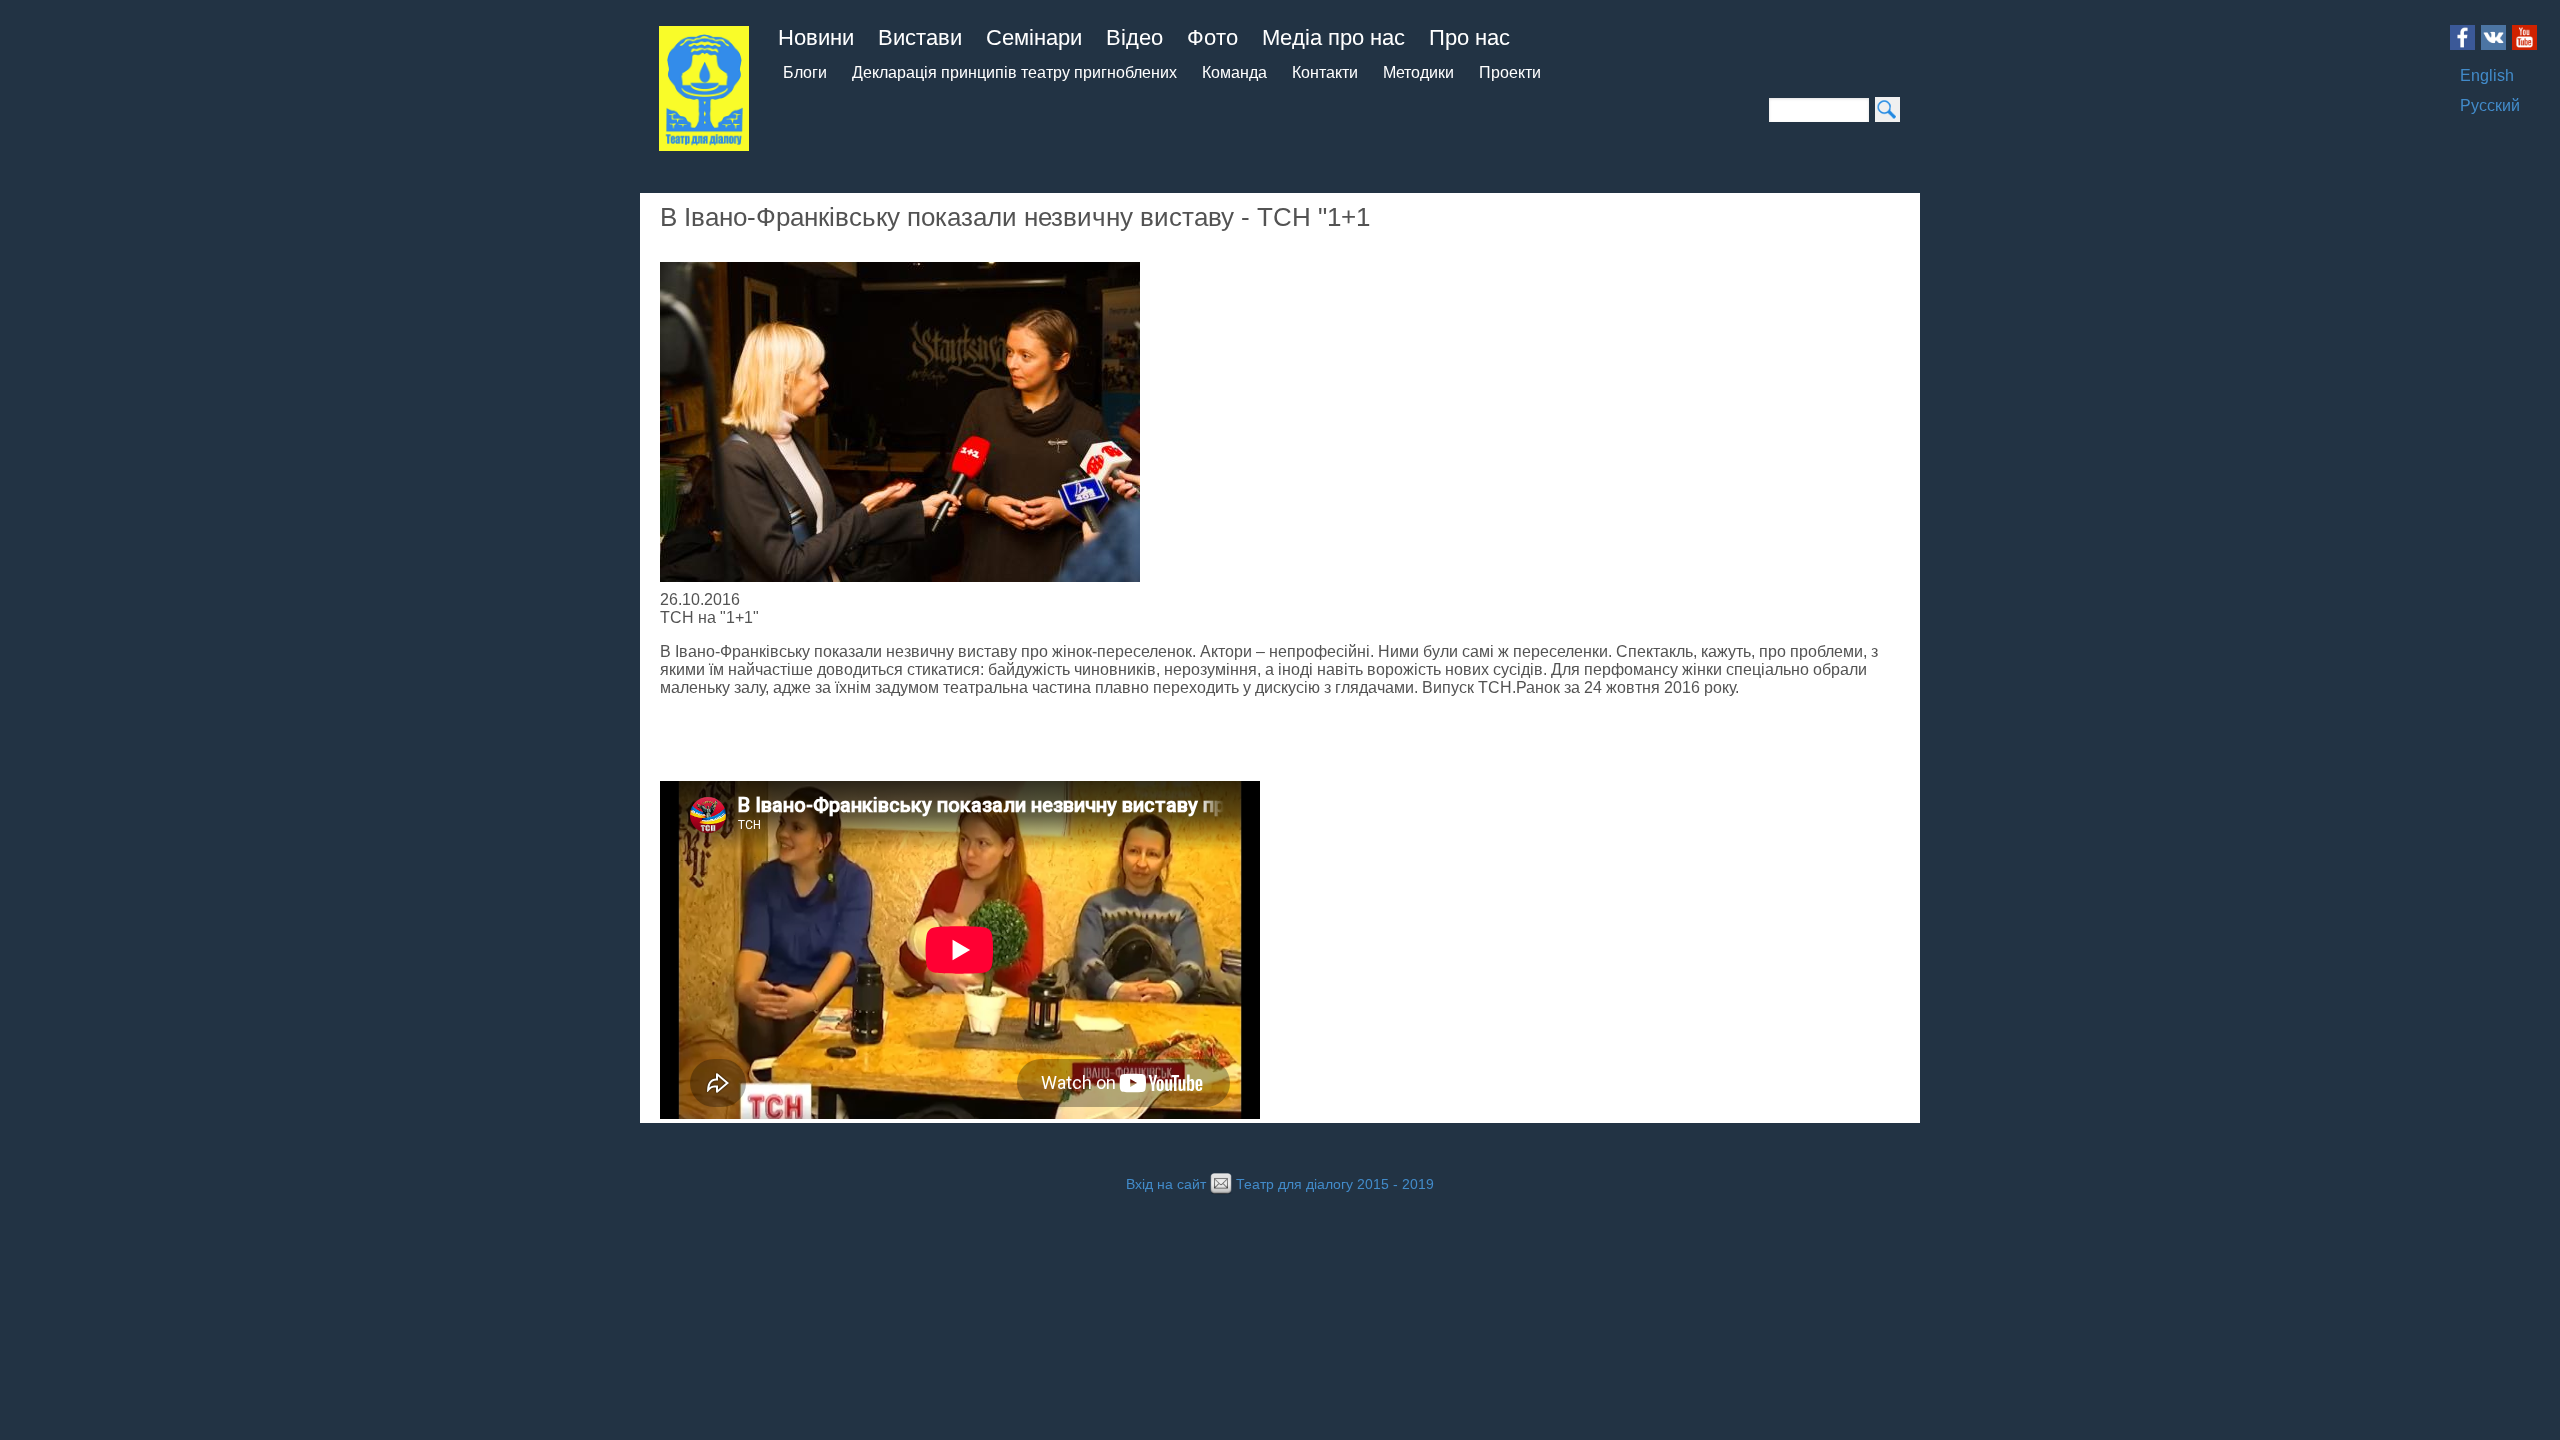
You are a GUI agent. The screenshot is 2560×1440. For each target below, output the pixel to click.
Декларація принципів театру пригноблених (1014, 72)
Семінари (1034, 37)
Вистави (920, 37)
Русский (2490, 105)
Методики (1418, 72)
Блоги (805, 72)
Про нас (1469, 37)
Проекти (1510, 72)
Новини (816, 37)
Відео (1134, 37)
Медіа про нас (1333, 37)
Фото (1212, 37)
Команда (1234, 72)
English (2487, 75)
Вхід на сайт (1166, 1184)
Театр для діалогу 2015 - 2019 (1335, 1184)
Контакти (1325, 72)
